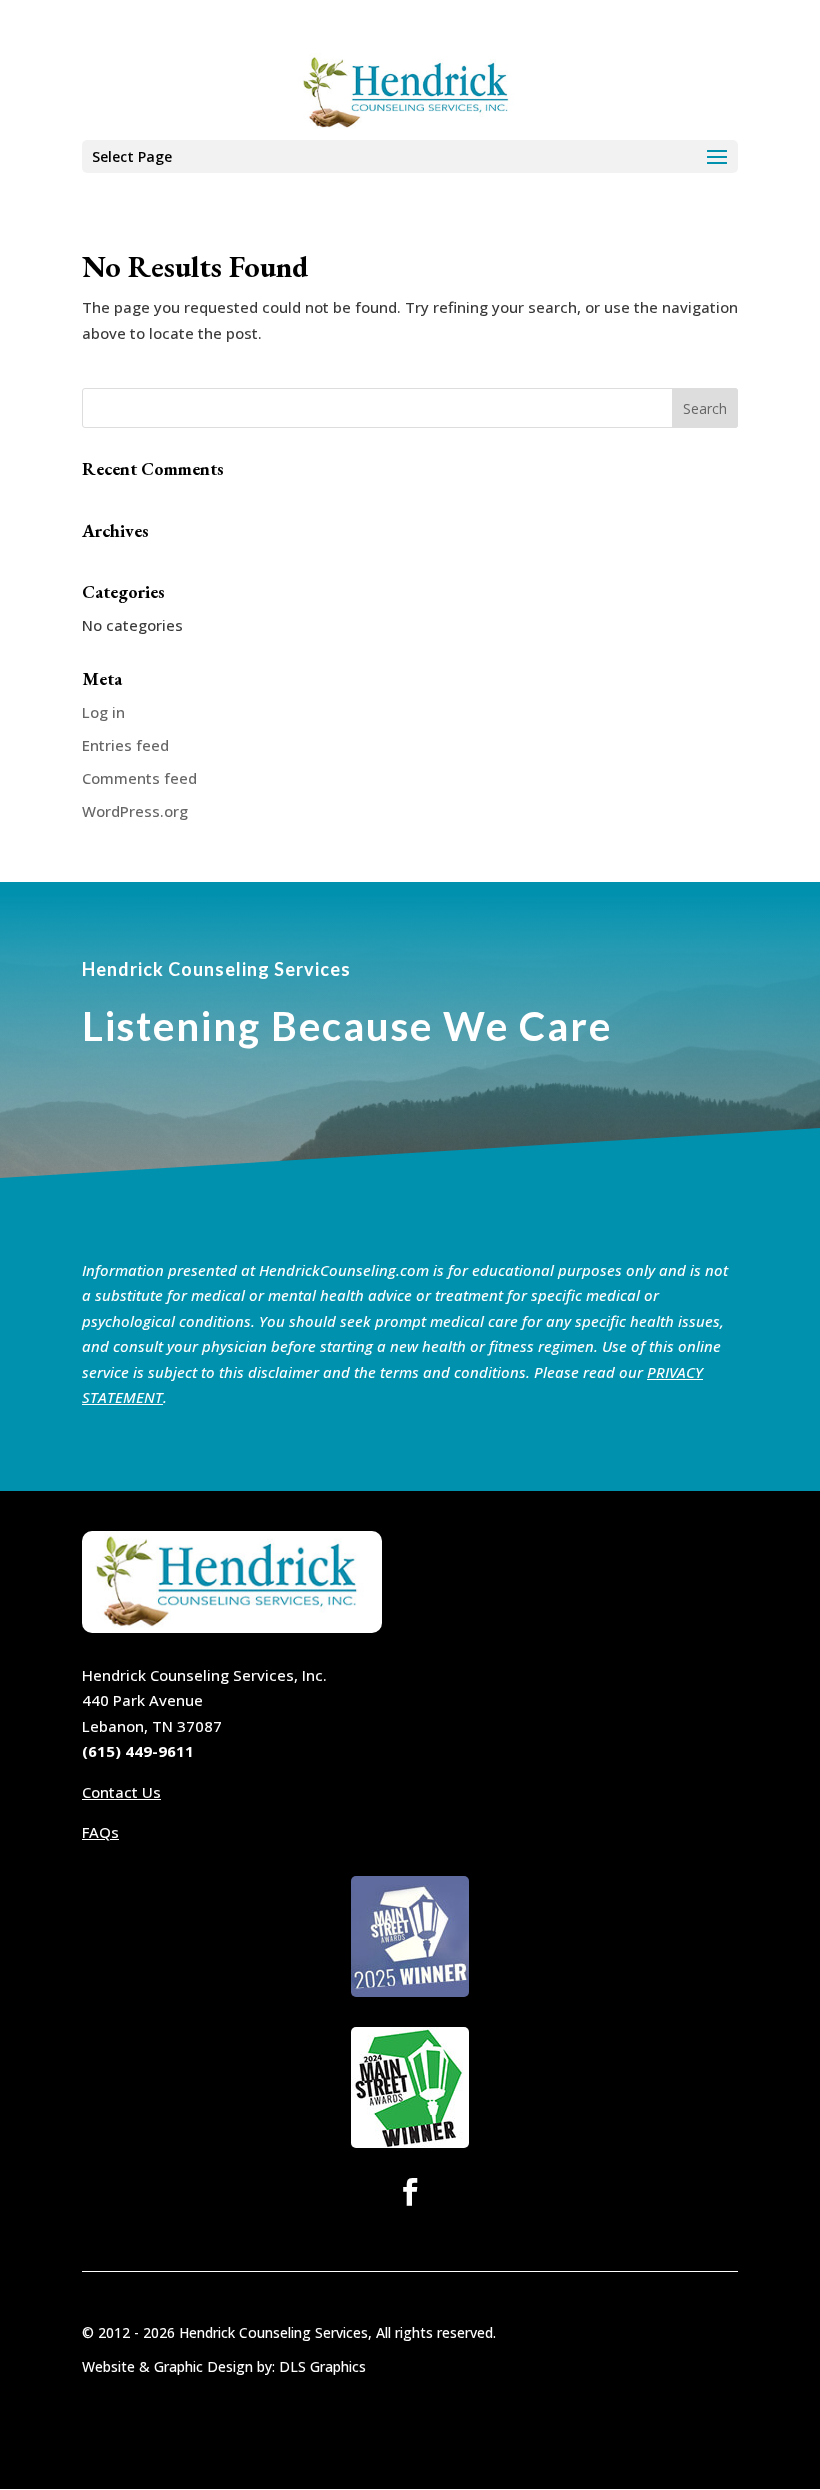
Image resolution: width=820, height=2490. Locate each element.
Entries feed (125, 745)
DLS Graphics (322, 2366)
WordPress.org (135, 811)
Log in (103, 712)
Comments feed (139, 778)
